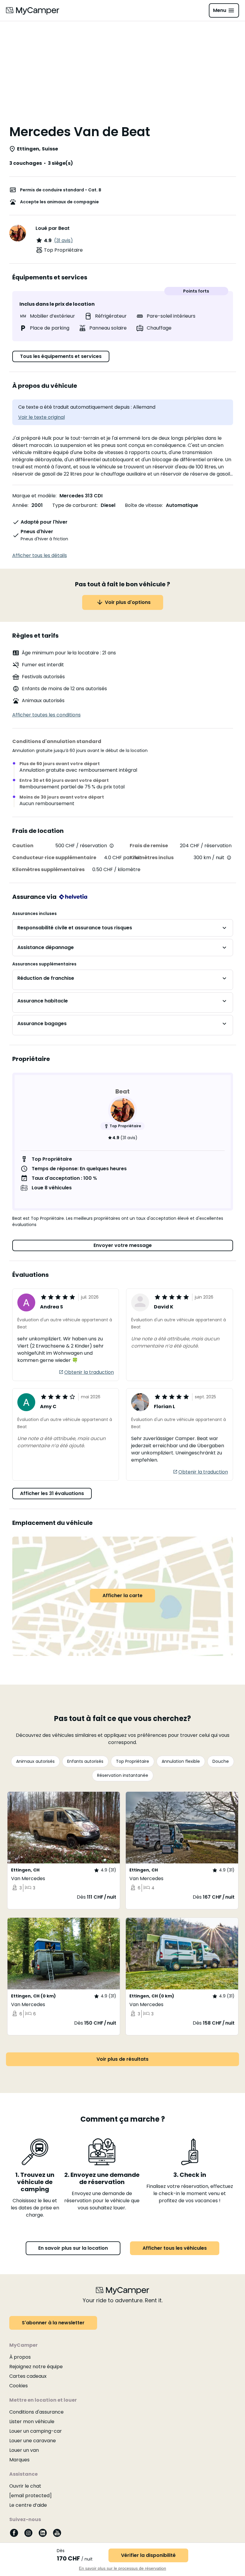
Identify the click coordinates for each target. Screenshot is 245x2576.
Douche (221, 1761)
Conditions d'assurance (36, 2412)
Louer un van (24, 2450)
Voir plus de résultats (122, 2059)
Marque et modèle (34, 496)
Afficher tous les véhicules (175, 2248)
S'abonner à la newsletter (53, 2323)
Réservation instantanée (123, 1775)
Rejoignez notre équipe (36, 2367)
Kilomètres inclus (152, 858)
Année (20, 505)
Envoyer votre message (123, 1245)
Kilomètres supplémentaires (48, 869)
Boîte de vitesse (143, 505)
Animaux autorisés (35, 1761)
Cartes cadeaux (28, 2376)
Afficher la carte (122, 1595)
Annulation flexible (181, 1761)
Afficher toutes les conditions (46, 715)
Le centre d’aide (28, 2505)
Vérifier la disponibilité (148, 2555)
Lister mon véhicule (32, 2422)
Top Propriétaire (133, 1761)
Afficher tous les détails (40, 555)
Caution (23, 846)
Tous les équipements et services (61, 356)
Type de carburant (75, 505)
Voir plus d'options (128, 602)
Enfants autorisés (85, 1761)
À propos (20, 2357)
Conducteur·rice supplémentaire (54, 858)
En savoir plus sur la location (73, 2248)
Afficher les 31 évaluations (52, 1493)
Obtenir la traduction (89, 1372)
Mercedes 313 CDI (81, 496)
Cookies (19, 2386)
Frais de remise (149, 846)
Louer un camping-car (36, 2431)
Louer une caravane (33, 2441)
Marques (19, 2460)
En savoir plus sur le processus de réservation (122, 2568)
